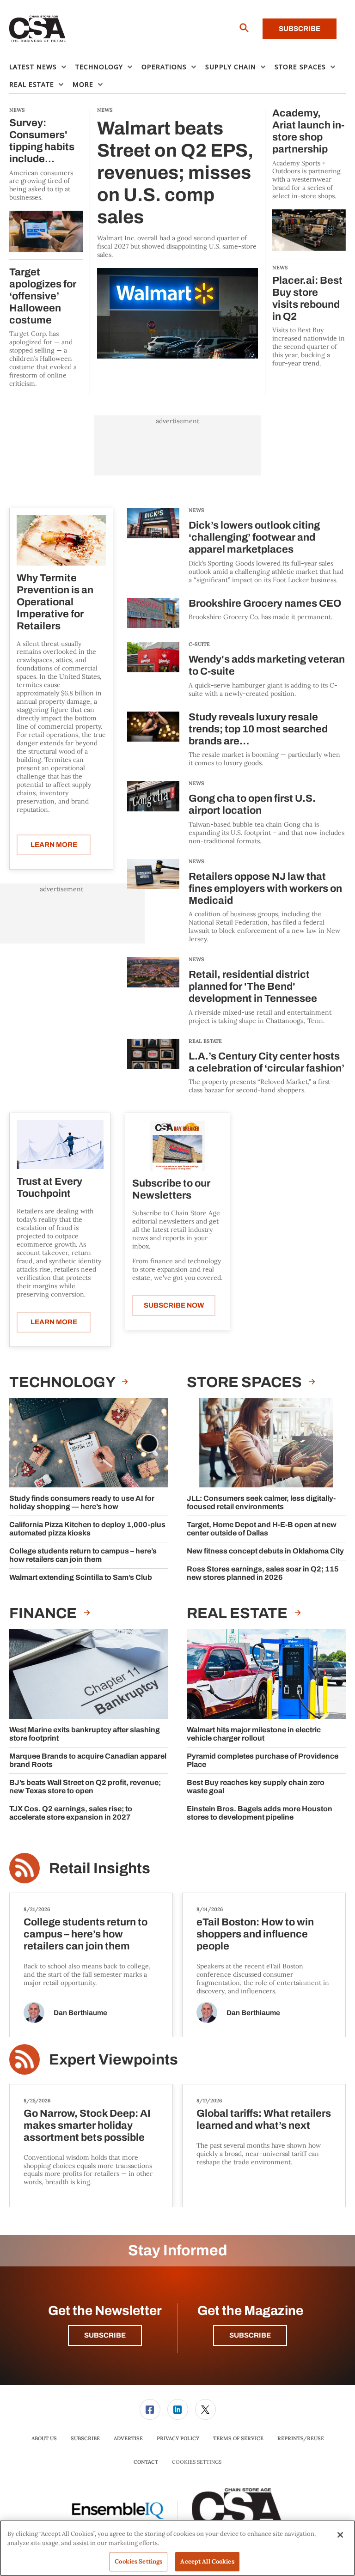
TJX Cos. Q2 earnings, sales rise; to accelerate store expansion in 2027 (71, 1813)
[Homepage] (38, 29)
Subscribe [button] (105, 2335)
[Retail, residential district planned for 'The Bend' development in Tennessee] (153, 991)
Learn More (54, 845)
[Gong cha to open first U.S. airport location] (153, 813)
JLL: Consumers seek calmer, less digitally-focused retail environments (261, 1502)
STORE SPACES (246, 1382)
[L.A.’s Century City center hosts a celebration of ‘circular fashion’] (153, 1067)
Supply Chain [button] (231, 67)
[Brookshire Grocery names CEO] (153, 613)
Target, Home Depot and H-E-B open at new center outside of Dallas (262, 1529)
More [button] (83, 84)
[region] (177, 2548)
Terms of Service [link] (238, 2438)
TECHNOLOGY (63, 1382)
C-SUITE (199, 644)
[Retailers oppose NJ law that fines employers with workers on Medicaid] (153, 901)
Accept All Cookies (207, 2561)
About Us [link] (44, 2438)
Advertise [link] (128, 2438)
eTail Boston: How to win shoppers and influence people (255, 1934)
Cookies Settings (197, 2462)
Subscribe (300, 29)
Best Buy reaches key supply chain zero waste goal (256, 1787)
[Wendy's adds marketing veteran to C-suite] (153, 670)
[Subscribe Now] (177, 1145)
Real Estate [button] (32, 84)
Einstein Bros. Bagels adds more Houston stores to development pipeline (260, 1813)
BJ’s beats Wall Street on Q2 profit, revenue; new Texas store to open (85, 1787)
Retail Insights (100, 1868)
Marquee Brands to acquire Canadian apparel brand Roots (88, 1760)
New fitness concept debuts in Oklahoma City (265, 1551)
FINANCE (44, 1613)
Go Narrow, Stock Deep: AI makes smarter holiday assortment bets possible (87, 2125)
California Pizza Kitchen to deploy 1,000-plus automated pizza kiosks (87, 1529)
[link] (150, 2409)
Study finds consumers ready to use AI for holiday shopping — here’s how (82, 1502)
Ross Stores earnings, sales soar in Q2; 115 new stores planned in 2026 (263, 1573)
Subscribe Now (174, 1305)
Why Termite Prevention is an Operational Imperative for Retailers (55, 602)
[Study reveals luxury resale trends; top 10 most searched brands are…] (153, 740)
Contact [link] (146, 2462)
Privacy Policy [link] (178, 2438)
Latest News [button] (33, 67)
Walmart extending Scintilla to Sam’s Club (81, 1577)
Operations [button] (164, 67)
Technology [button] (99, 67)
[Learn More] (61, 540)
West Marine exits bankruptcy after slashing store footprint (85, 1734)
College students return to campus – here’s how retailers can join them (83, 1555)
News (196, 510)
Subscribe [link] (85, 2438)
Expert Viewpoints (113, 2060)
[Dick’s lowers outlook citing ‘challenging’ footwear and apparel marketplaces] (153, 546)
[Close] (340, 2535)
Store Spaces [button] (300, 67)
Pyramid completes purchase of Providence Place (263, 1760)
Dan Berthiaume (80, 2013)
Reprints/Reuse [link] (301, 2438)
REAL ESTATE (205, 1041)
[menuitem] (42, 67)
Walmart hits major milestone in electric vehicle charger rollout (254, 1734)
